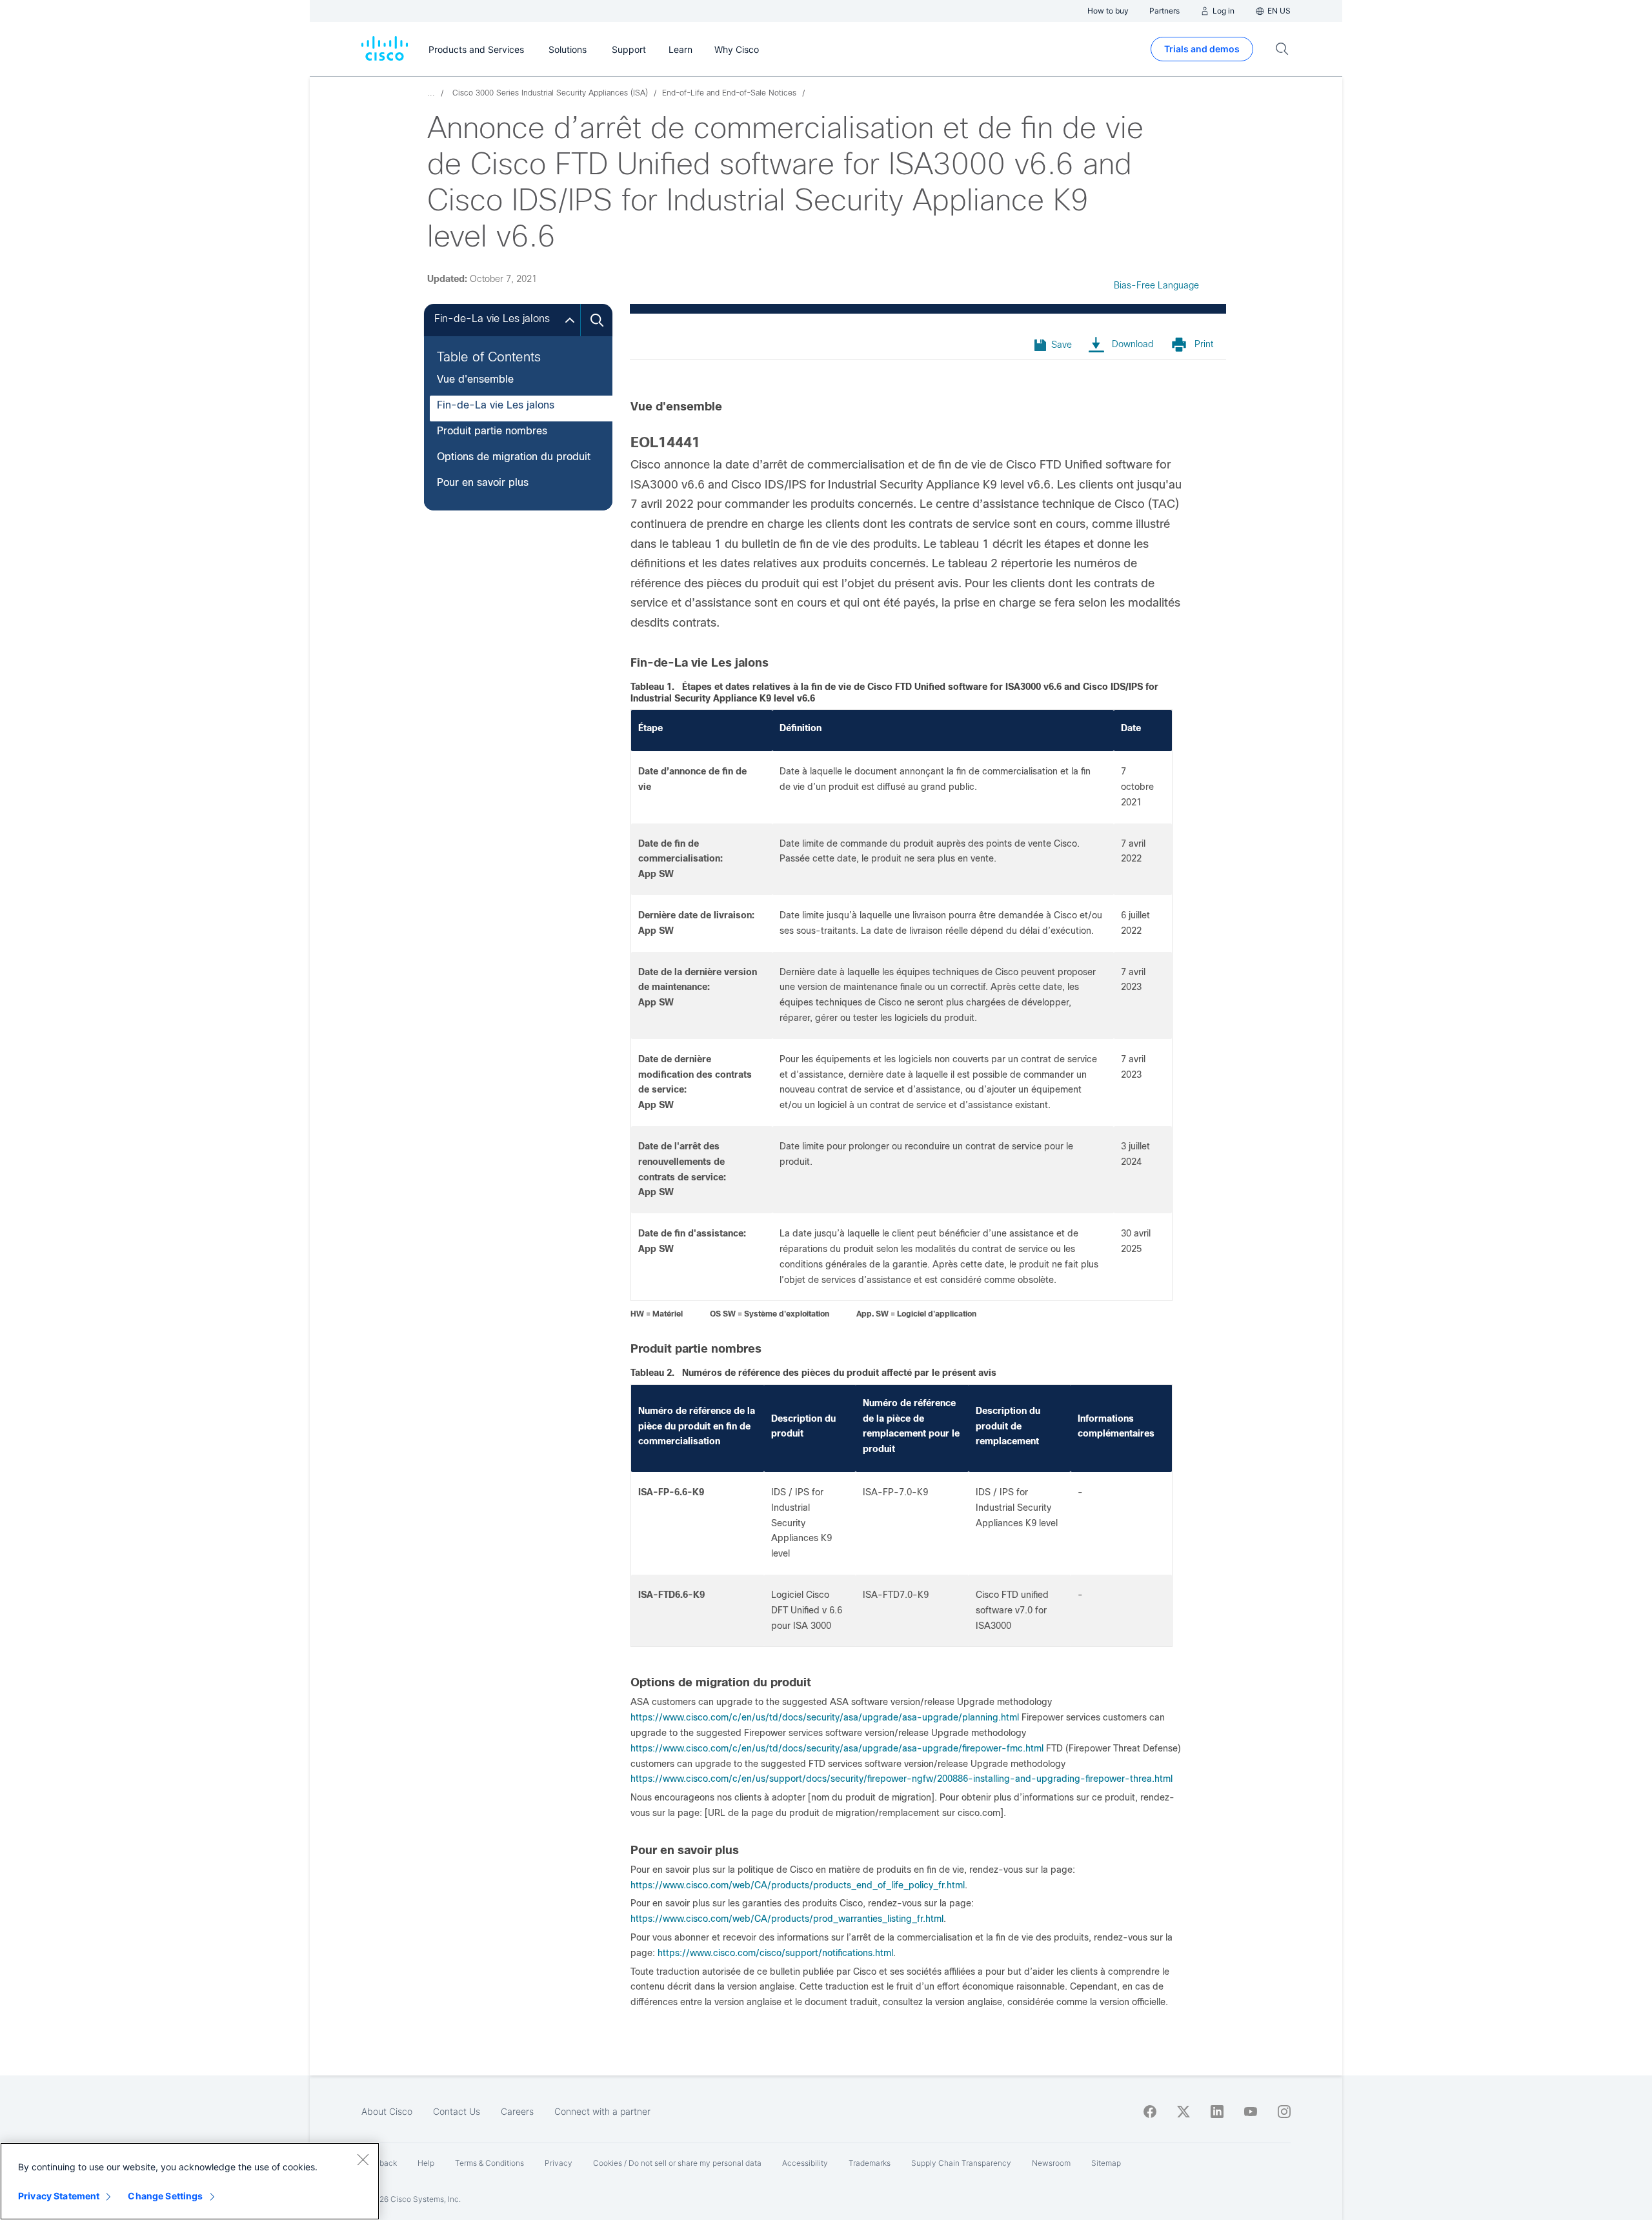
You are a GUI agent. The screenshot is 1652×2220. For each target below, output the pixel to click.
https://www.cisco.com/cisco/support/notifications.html (775, 1953)
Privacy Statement (59, 2196)
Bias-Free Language (1156, 285)
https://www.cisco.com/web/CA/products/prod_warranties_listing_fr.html (787, 1919)
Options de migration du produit (514, 457)
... (431, 93)
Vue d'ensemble (475, 379)
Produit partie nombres (492, 431)
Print (1204, 344)
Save (1062, 345)
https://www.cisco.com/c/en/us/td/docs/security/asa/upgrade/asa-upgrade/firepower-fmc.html (837, 1748)
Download (1133, 344)
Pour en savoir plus (483, 482)
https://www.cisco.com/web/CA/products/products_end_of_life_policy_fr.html (798, 1885)
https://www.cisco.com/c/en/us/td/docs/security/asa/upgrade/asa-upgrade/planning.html (825, 1717)
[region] (190, 2181)
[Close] (363, 2159)
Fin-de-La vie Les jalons (496, 405)
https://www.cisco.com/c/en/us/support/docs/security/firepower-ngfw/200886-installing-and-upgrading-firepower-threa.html (902, 1779)
